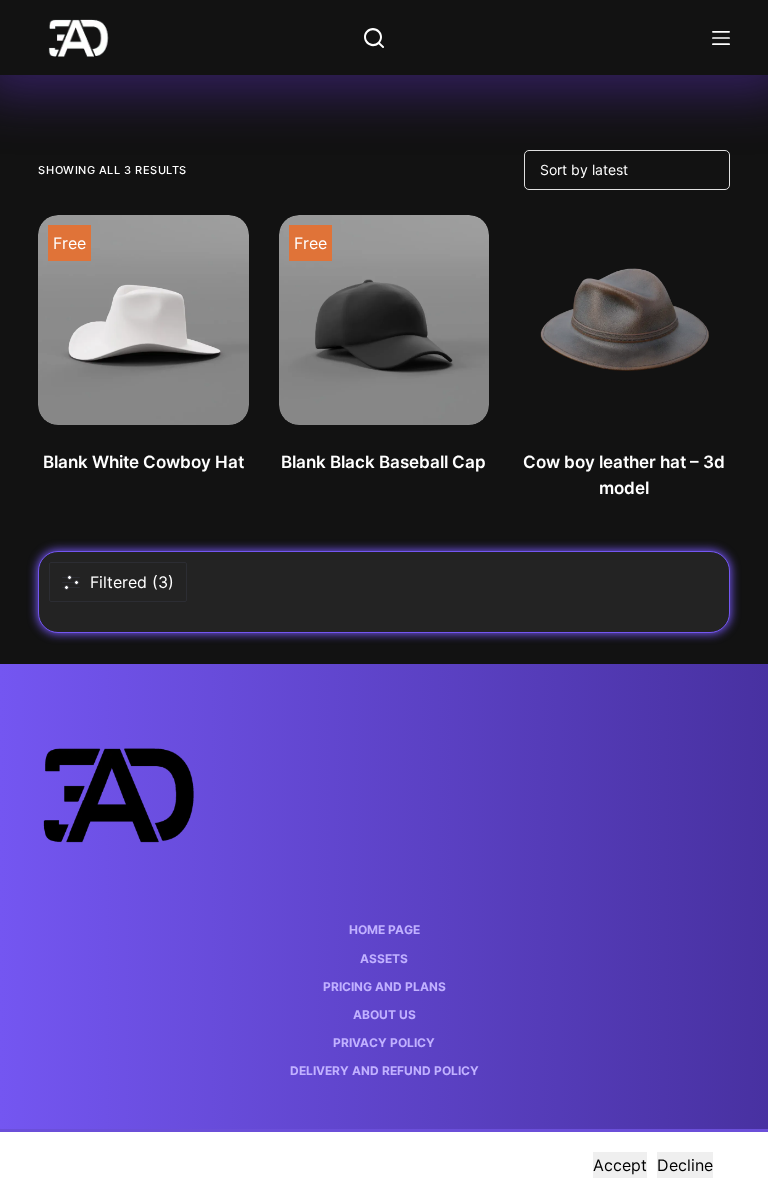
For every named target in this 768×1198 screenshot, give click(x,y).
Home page (384, 929)
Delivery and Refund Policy (384, 1070)
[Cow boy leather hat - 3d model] (624, 320)
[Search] (374, 38)
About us (384, 1014)
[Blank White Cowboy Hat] (143, 320)
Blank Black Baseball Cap (383, 462)
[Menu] (721, 38)
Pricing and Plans (384, 986)
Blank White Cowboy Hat (143, 462)
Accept (620, 1165)
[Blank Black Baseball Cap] (384, 320)
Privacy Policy (384, 1042)
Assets (384, 958)
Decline (685, 1165)
